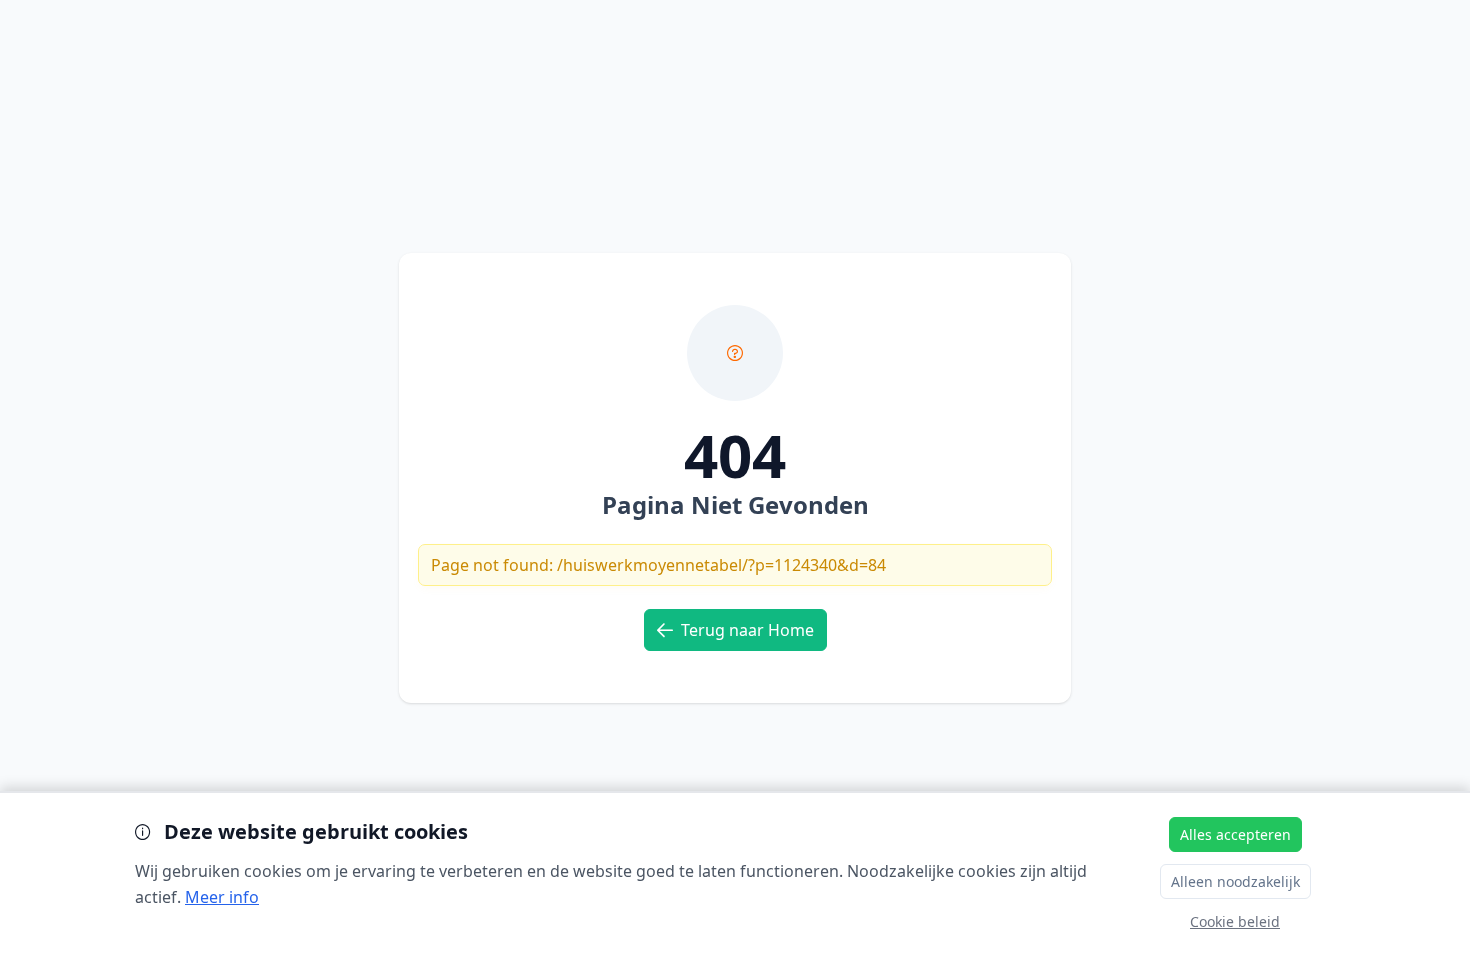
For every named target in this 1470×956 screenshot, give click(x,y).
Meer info (222, 897)
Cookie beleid (1235, 921)
